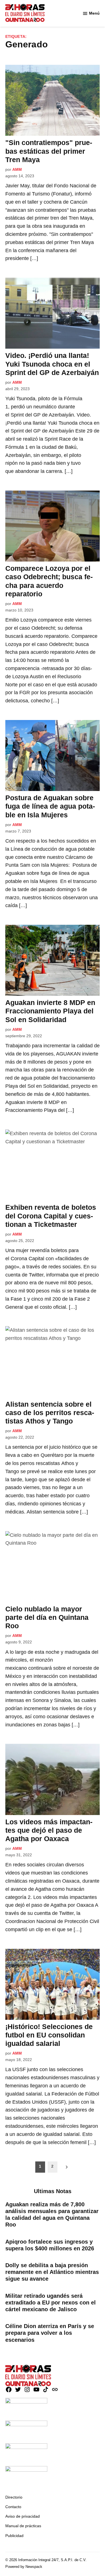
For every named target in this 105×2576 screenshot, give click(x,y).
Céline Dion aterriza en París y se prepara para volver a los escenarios (50, 2333)
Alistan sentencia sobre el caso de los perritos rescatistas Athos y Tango (50, 1413)
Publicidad (14, 2536)
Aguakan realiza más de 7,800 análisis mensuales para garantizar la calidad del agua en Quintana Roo (52, 2215)
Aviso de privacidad (23, 2516)
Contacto (13, 2507)
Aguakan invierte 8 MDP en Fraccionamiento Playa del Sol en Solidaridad (50, 1011)
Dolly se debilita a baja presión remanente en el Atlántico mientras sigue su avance (52, 2272)
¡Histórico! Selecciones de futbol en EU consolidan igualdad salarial (49, 2035)
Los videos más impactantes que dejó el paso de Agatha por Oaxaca (49, 1830)
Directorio (14, 2497)
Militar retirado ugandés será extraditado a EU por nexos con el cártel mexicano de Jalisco (51, 2303)
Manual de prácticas (23, 2526)
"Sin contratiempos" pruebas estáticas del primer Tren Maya (49, 151)
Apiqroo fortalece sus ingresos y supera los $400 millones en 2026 (50, 2245)
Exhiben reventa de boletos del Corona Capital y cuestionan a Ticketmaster (51, 1216)
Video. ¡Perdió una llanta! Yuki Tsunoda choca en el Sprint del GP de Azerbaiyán (52, 364)
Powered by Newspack (24, 2567)
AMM (17, 169)
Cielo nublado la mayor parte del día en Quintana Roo (47, 1617)
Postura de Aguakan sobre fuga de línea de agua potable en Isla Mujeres (50, 806)
